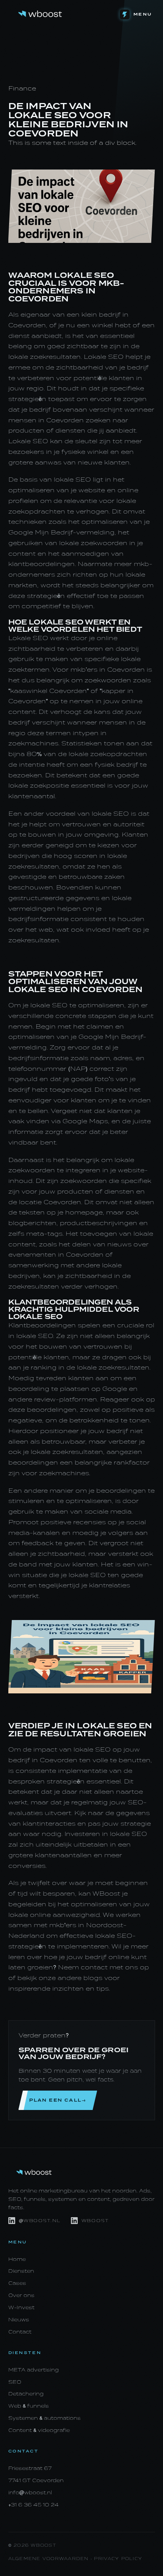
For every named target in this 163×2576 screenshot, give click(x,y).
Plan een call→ (58, 2100)
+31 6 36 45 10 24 (34, 2505)
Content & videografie (39, 2430)
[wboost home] (40, 14)
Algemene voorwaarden (49, 2559)
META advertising (34, 2370)
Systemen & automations (45, 2418)
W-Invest (21, 2307)
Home (17, 2259)
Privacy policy (118, 2559)
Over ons (21, 2295)
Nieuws (19, 2320)
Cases (17, 2283)
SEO (15, 2382)
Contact (20, 2332)
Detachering (26, 2394)
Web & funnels (29, 2406)
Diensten (21, 2271)
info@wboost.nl (30, 2493)
